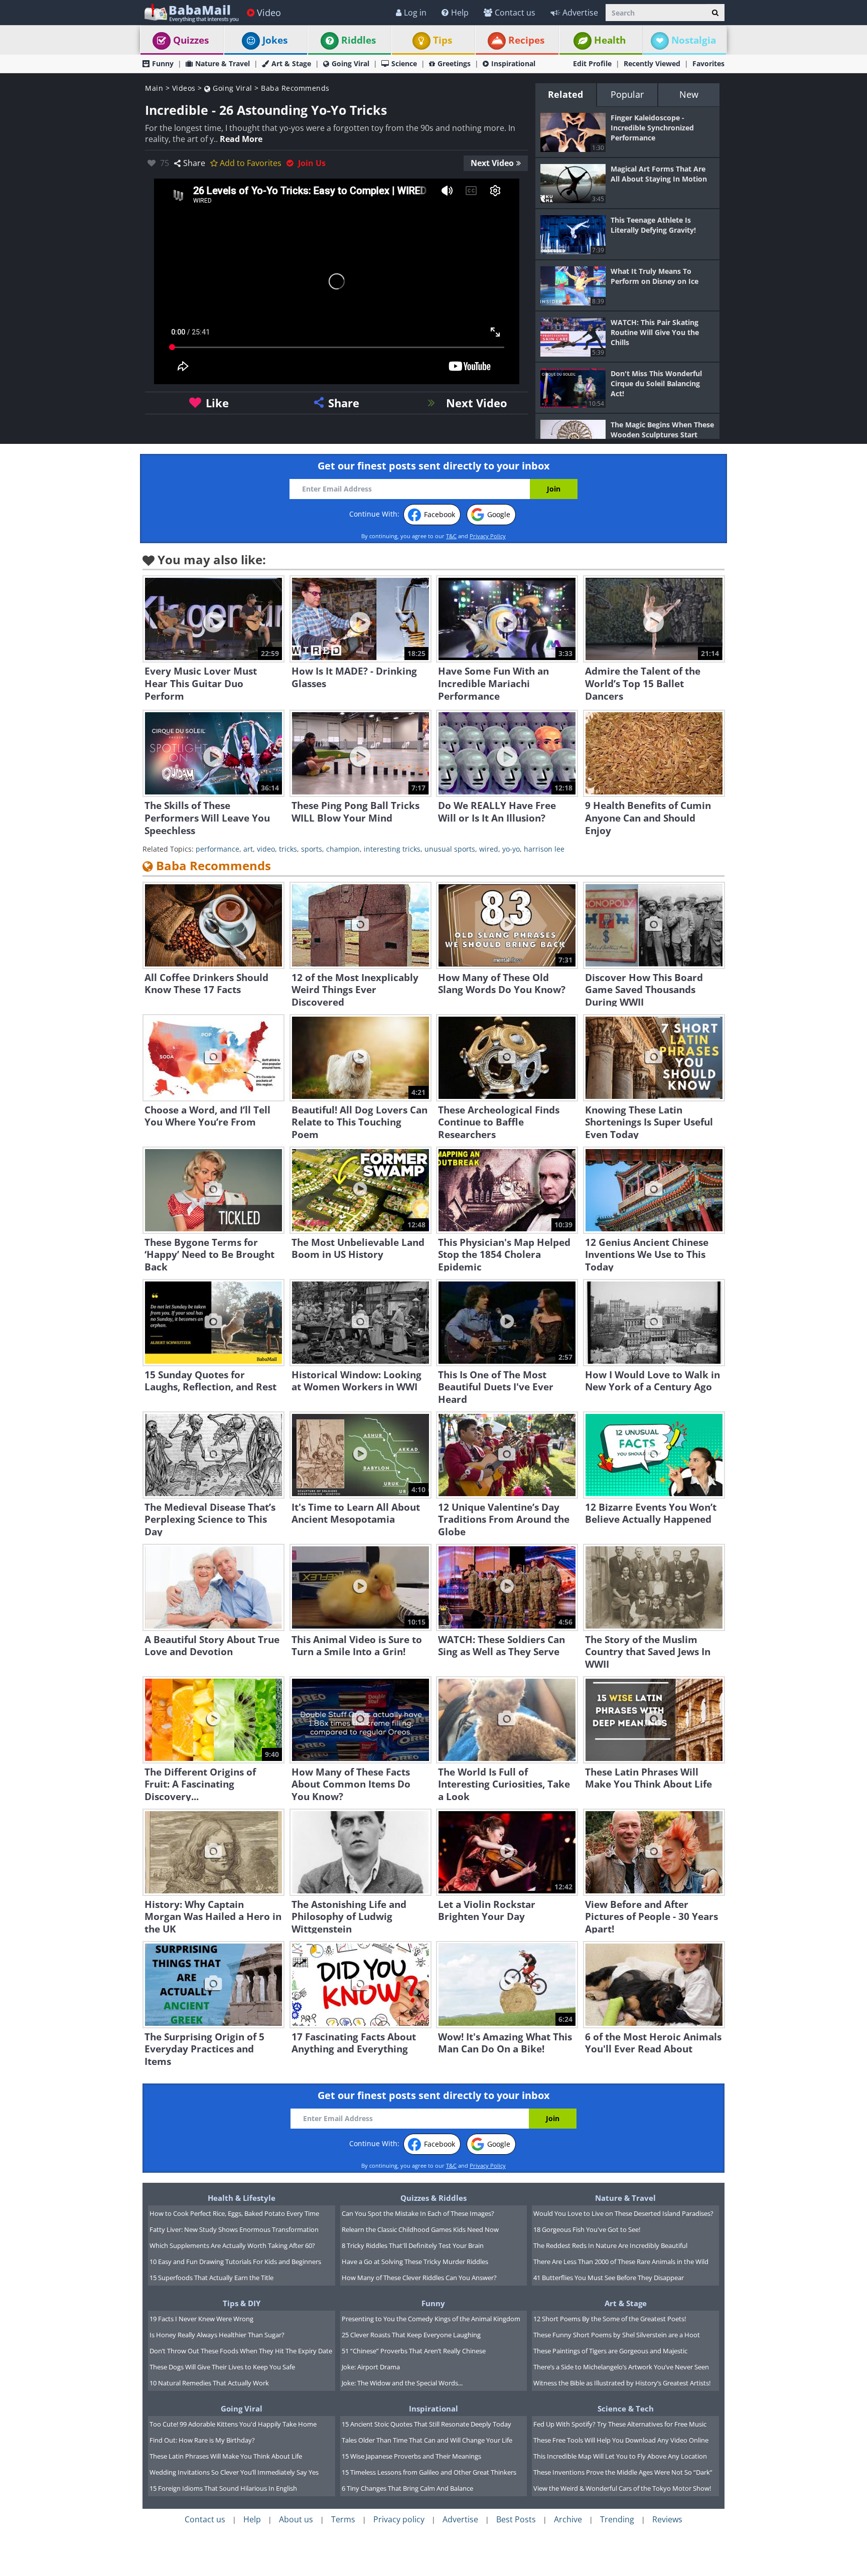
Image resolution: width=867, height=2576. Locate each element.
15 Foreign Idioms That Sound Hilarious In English (223, 2488)
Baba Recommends (295, 88)
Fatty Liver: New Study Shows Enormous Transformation (234, 2229)
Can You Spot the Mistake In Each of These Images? (418, 2213)
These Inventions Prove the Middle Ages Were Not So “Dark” (623, 2472)
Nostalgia (694, 40)
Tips (443, 40)
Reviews (667, 2519)
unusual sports (450, 849)
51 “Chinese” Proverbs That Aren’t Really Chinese (414, 2351)
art (248, 849)
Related (565, 94)
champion (343, 849)
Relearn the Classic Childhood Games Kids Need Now (420, 2229)
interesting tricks (392, 849)
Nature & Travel (223, 63)
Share (194, 163)
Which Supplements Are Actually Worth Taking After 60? (232, 2245)
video (266, 849)
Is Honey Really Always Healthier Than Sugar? (217, 2335)
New (689, 94)
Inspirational (513, 63)
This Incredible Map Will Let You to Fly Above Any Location (620, 2456)
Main (154, 88)
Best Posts (516, 2519)
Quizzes (191, 40)
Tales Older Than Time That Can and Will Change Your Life (427, 2440)
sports (312, 849)
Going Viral (350, 63)
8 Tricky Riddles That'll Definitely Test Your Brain (413, 2245)
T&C (451, 536)
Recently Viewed (652, 63)
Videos (184, 88)
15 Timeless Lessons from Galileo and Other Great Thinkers (429, 2472)
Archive (568, 2519)
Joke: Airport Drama (371, 2367)
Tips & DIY (242, 2303)
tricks (288, 849)
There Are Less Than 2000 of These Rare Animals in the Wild (621, 2262)
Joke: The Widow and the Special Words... (402, 2383)
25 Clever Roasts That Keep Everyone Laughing (411, 2335)
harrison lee (544, 849)
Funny (163, 63)
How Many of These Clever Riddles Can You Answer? (419, 2278)
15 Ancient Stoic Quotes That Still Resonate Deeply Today (426, 2424)
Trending (617, 2519)
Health (610, 40)
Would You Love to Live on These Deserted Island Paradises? (623, 2213)
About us (296, 2519)
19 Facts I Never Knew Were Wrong (201, 2319)
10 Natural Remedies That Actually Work (209, 2383)
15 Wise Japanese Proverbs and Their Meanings (411, 2456)
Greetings (454, 63)
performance (218, 849)
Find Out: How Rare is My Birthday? (202, 2440)
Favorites (708, 63)
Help (460, 13)
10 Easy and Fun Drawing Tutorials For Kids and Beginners (235, 2262)
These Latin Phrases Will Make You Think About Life (226, 2456)
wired (489, 849)
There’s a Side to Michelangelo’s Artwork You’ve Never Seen (621, 2367)
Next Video (492, 163)
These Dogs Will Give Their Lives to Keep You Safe (222, 2367)
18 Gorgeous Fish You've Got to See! (587, 2229)
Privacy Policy (488, 536)
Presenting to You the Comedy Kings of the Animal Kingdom (431, 2319)
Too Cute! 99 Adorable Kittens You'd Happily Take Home (233, 2424)
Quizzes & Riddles (434, 2198)
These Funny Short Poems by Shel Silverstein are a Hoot (617, 2335)
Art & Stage (291, 63)
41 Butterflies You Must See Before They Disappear (609, 2278)
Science (404, 63)
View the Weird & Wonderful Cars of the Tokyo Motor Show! (622, 2488)
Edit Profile (592, 63)
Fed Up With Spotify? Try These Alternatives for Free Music (620, 2424)
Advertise (580, 13)
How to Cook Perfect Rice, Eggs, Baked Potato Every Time (234, 2213)
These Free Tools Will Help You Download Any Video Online (621, 2440)
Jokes (275, 40)
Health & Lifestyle (242, 2198)
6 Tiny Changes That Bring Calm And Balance (407, 2488)
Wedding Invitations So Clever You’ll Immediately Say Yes (234, 2472)
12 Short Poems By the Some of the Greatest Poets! (610, 2319)
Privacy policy (399, 2519)
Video (269, 13)
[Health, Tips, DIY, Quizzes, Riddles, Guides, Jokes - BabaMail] (191, 12)
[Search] (715, 13)
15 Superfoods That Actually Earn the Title (211, 2278)
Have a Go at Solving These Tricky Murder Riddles (415, 2262)
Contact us (515, 13)
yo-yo (511, 849)
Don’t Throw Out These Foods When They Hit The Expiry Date (241, 2351)
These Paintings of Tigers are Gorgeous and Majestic (610, 2351)
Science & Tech (626, 2408)
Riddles (358, 40)
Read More (241, 139)
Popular (627, 94)
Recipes (526, 40)
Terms (343, 2519)
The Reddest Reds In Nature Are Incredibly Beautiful (610, 2245)
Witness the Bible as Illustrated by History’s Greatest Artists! (622, 2383)
